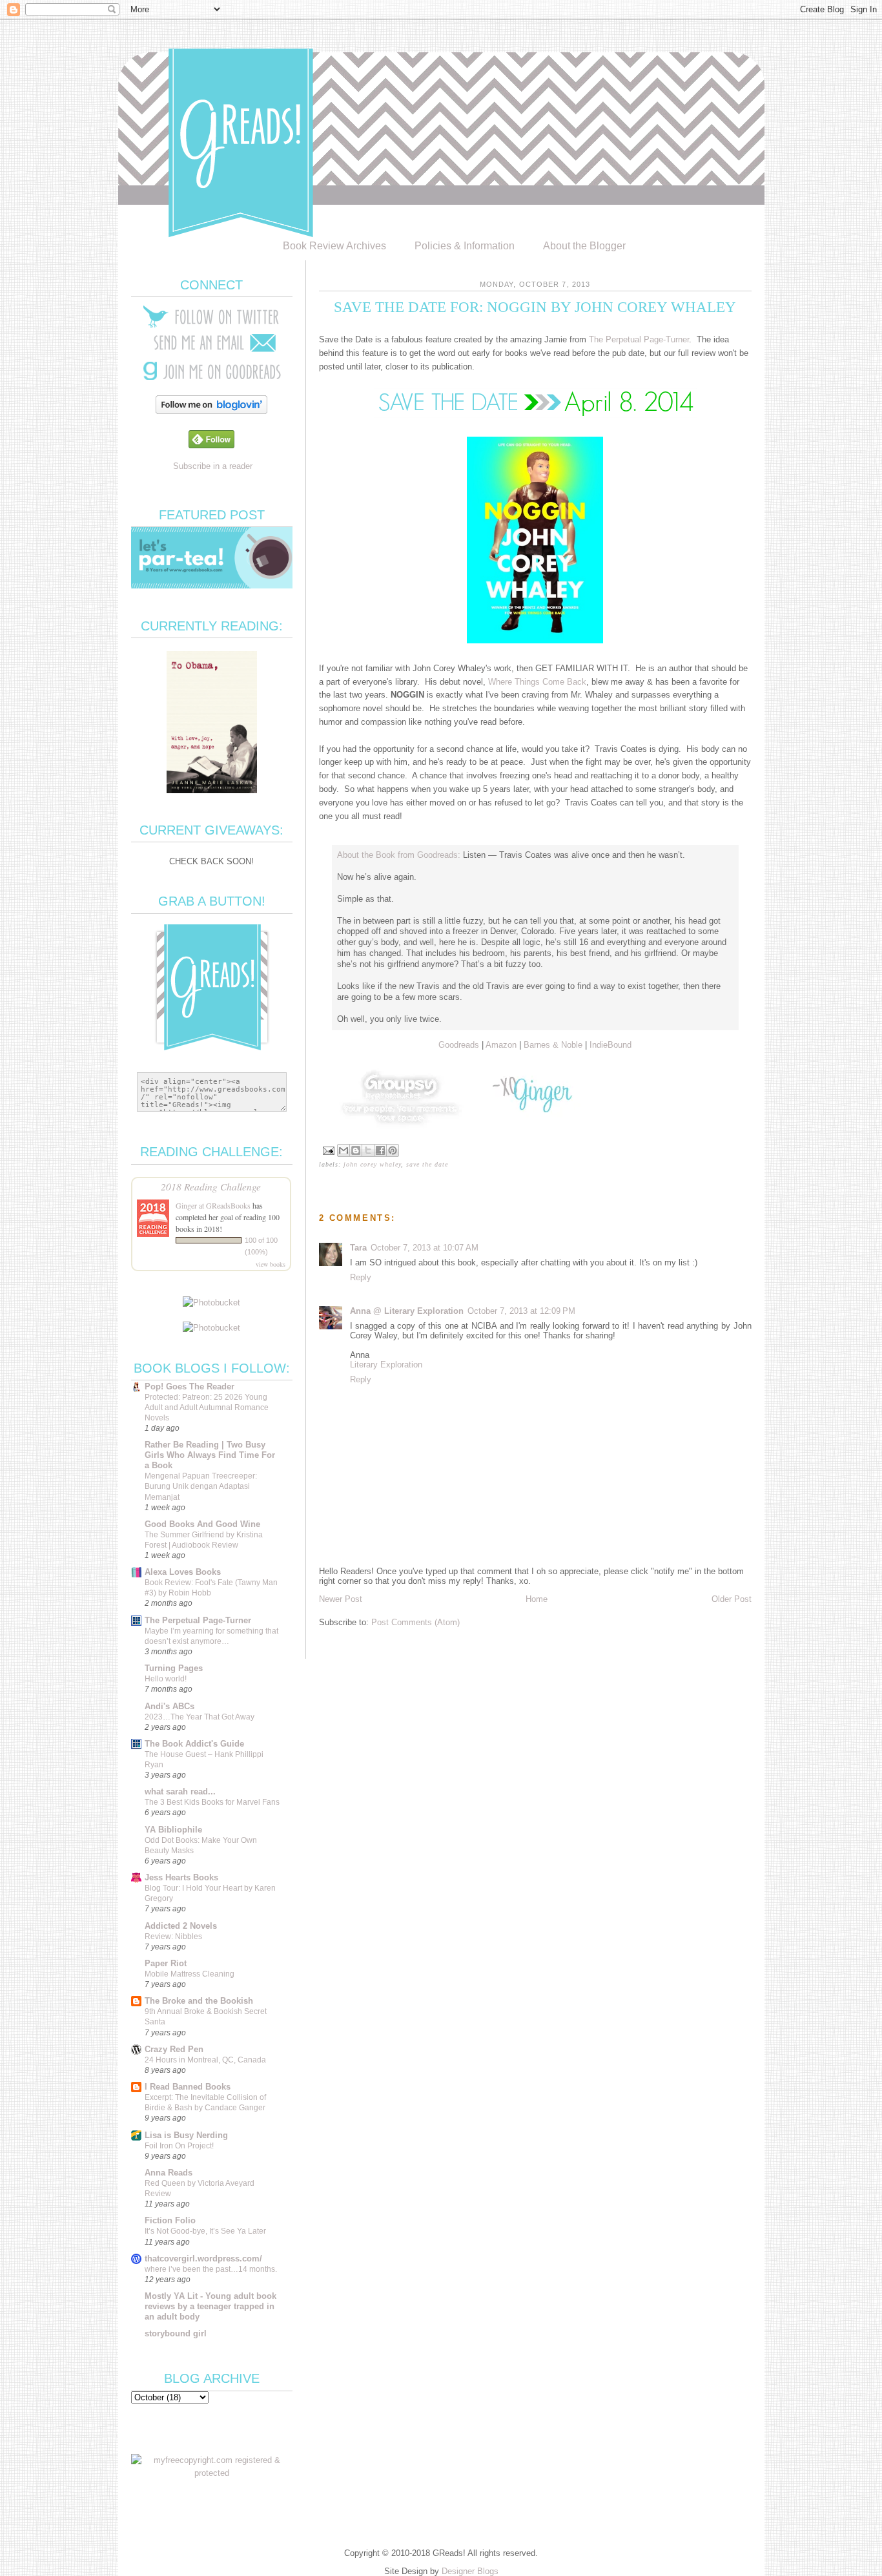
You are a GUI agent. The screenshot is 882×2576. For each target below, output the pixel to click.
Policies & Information (465, 246)
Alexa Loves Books (183, 1572)
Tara (358, 1248)
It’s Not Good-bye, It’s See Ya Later (205, 2231)
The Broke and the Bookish (199, 2001)
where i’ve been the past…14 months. (211, 2269)
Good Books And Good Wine (202, 1524)
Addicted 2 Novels (181, 1926)
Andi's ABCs (169, 1706)
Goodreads (459, 1045)
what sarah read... (180, 1792)
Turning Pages (174, 1668)
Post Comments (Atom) (415, 1622)
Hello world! (166, 1679)
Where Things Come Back (537, 682)
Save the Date (427, 1164)
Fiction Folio (170, 2220)
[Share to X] (368, 1150)
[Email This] (344, 1150)
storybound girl (176, 2333)
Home (537, 1599)
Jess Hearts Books (181, 1877)
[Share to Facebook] (380, 1150)
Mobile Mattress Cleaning (190, 1974)
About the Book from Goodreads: (399, 855)
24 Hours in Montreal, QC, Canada (205, 2060)
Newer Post (341, 1599)
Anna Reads (169, 2173)
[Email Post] (328, 1149)
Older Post (732, 1599)
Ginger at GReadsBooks (213, 1205)
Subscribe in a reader (213, 466)
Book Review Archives (334, 246)
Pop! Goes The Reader (190, 1387)
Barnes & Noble (553, 1045)
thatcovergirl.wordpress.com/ (203, 2259)
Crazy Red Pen (174, 2049)
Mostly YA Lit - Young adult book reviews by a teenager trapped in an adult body (210, 2306)
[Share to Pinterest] (393, 1150)
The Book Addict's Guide (194, 1744)
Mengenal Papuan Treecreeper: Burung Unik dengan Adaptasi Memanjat (201, 1486)
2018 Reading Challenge (211, 1186)
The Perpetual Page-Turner (639, 339)
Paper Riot (166, 1963)
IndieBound (610, 1045)
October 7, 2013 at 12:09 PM (521, 1311)
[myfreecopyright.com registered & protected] (212, 2473)
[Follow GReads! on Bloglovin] (211, 411)
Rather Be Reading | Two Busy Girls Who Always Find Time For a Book (210, 1455)
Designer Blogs (470, 2571)
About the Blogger (584, 246)
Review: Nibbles (173, 1937)
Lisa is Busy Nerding (186, 2135)
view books (271, 1264)
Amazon (501, 1045)
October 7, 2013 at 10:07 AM (425, 1248)
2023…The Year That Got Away (200, 1717)
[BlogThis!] (356, 1150)
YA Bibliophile (173, 1830)
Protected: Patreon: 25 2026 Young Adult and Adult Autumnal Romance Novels (207, 1407)
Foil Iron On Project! (179, 2146)
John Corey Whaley (372, 1164)
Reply (361, 1277)
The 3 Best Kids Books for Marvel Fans (212, 1802)
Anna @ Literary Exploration (407, 1311)
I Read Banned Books (188, 2087)
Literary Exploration (386, 1365)
